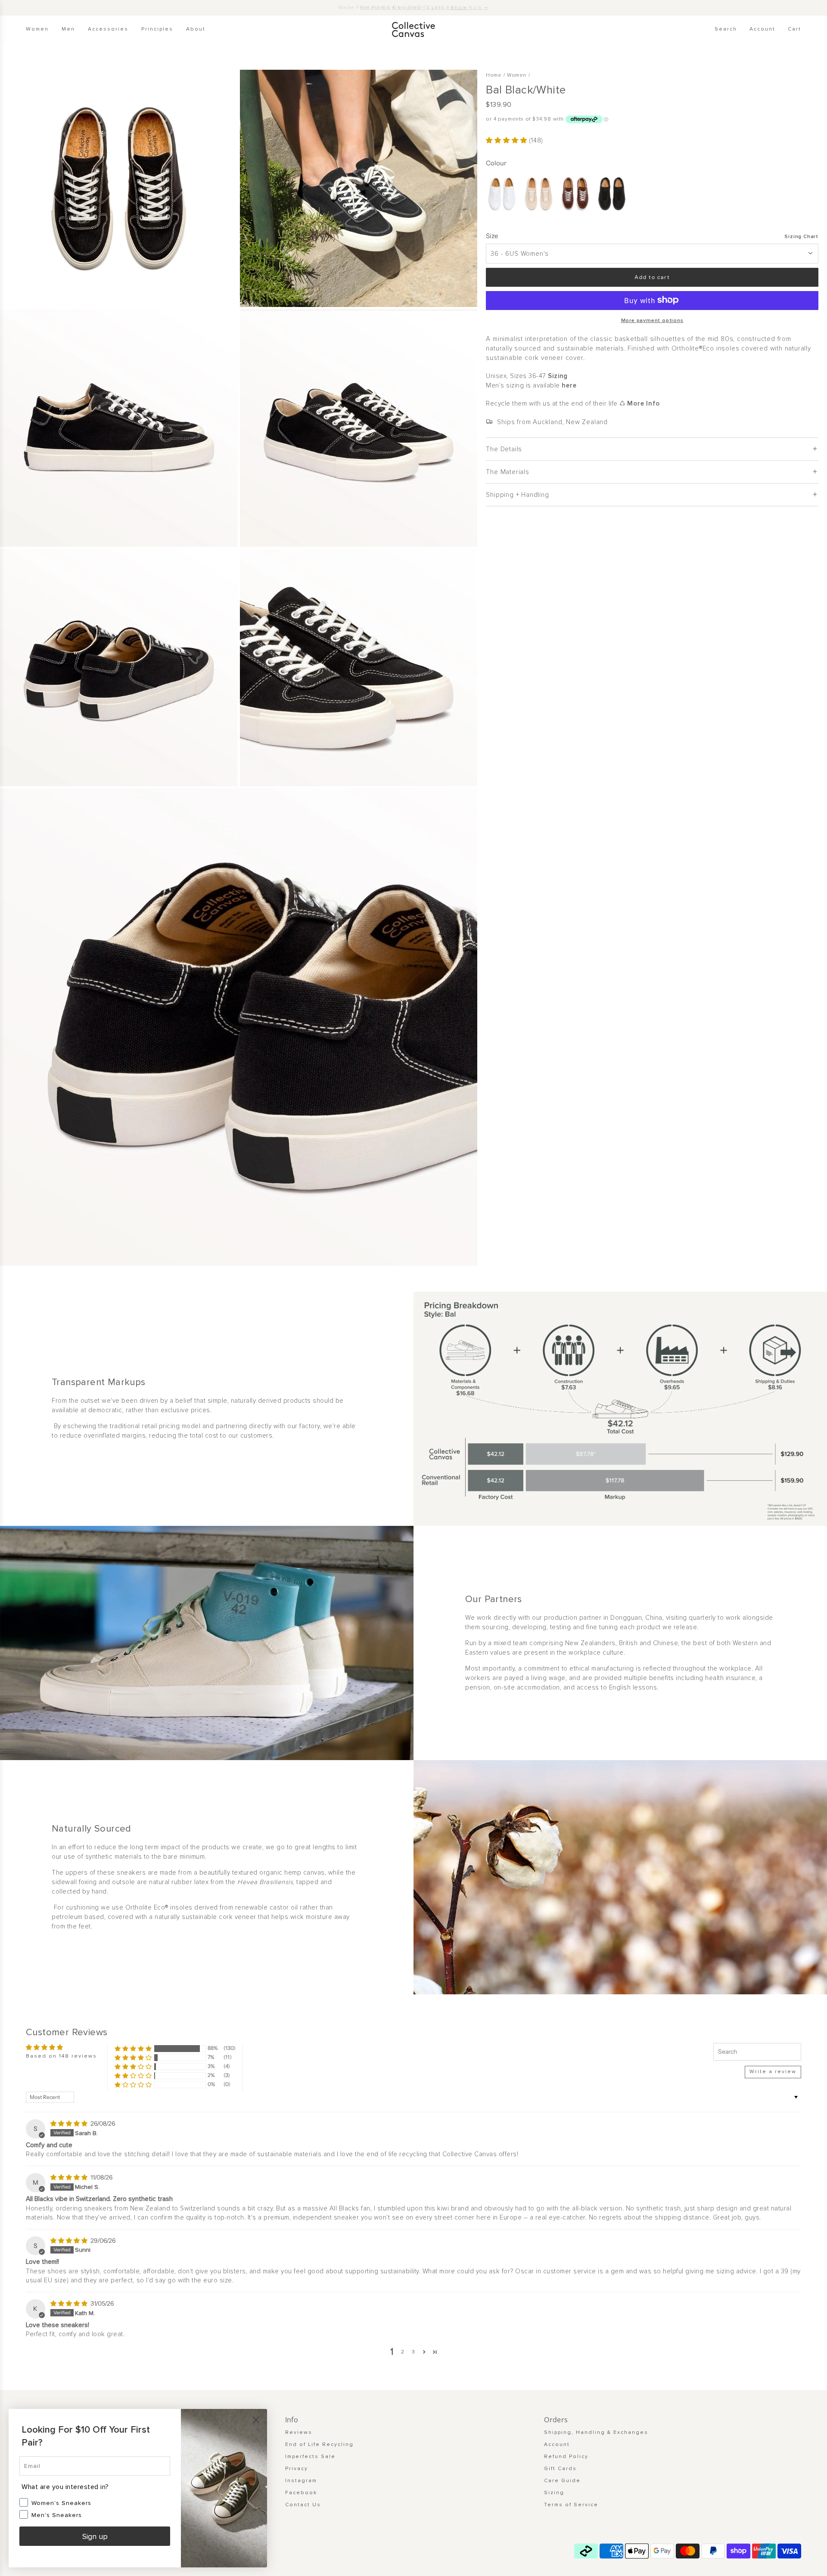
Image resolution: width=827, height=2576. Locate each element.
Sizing (558, 376)
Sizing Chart (801, 236)
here (569, 385)
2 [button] (403, 2352)
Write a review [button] (773, 2072)
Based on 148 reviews (61, 2056)
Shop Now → (469, 8)
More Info (643, 403)
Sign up (95, 2536)
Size (492, 235)
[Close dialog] (256, 2420)
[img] (70, 2123)
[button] (507, 140)
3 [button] (414, 2352)
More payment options (652, 321)
